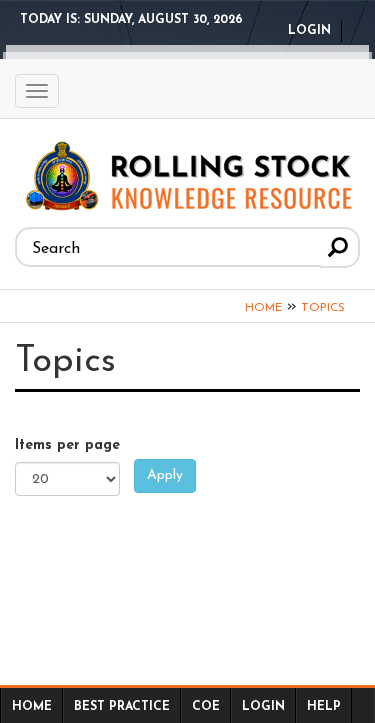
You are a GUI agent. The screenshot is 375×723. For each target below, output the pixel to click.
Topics (323, 308)
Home (263, 308)
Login (309, 31)
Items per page (67, 445)
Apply (165, 475)
